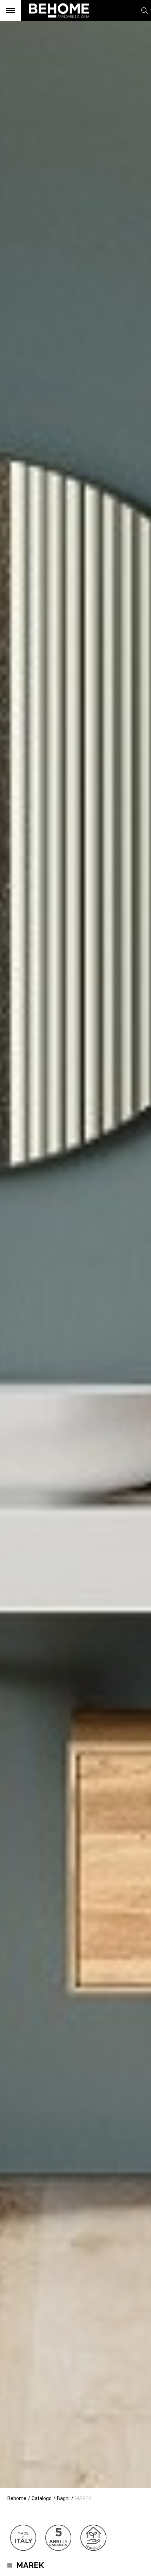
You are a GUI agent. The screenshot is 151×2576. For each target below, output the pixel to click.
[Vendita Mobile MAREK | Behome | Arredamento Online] (56, 21)
